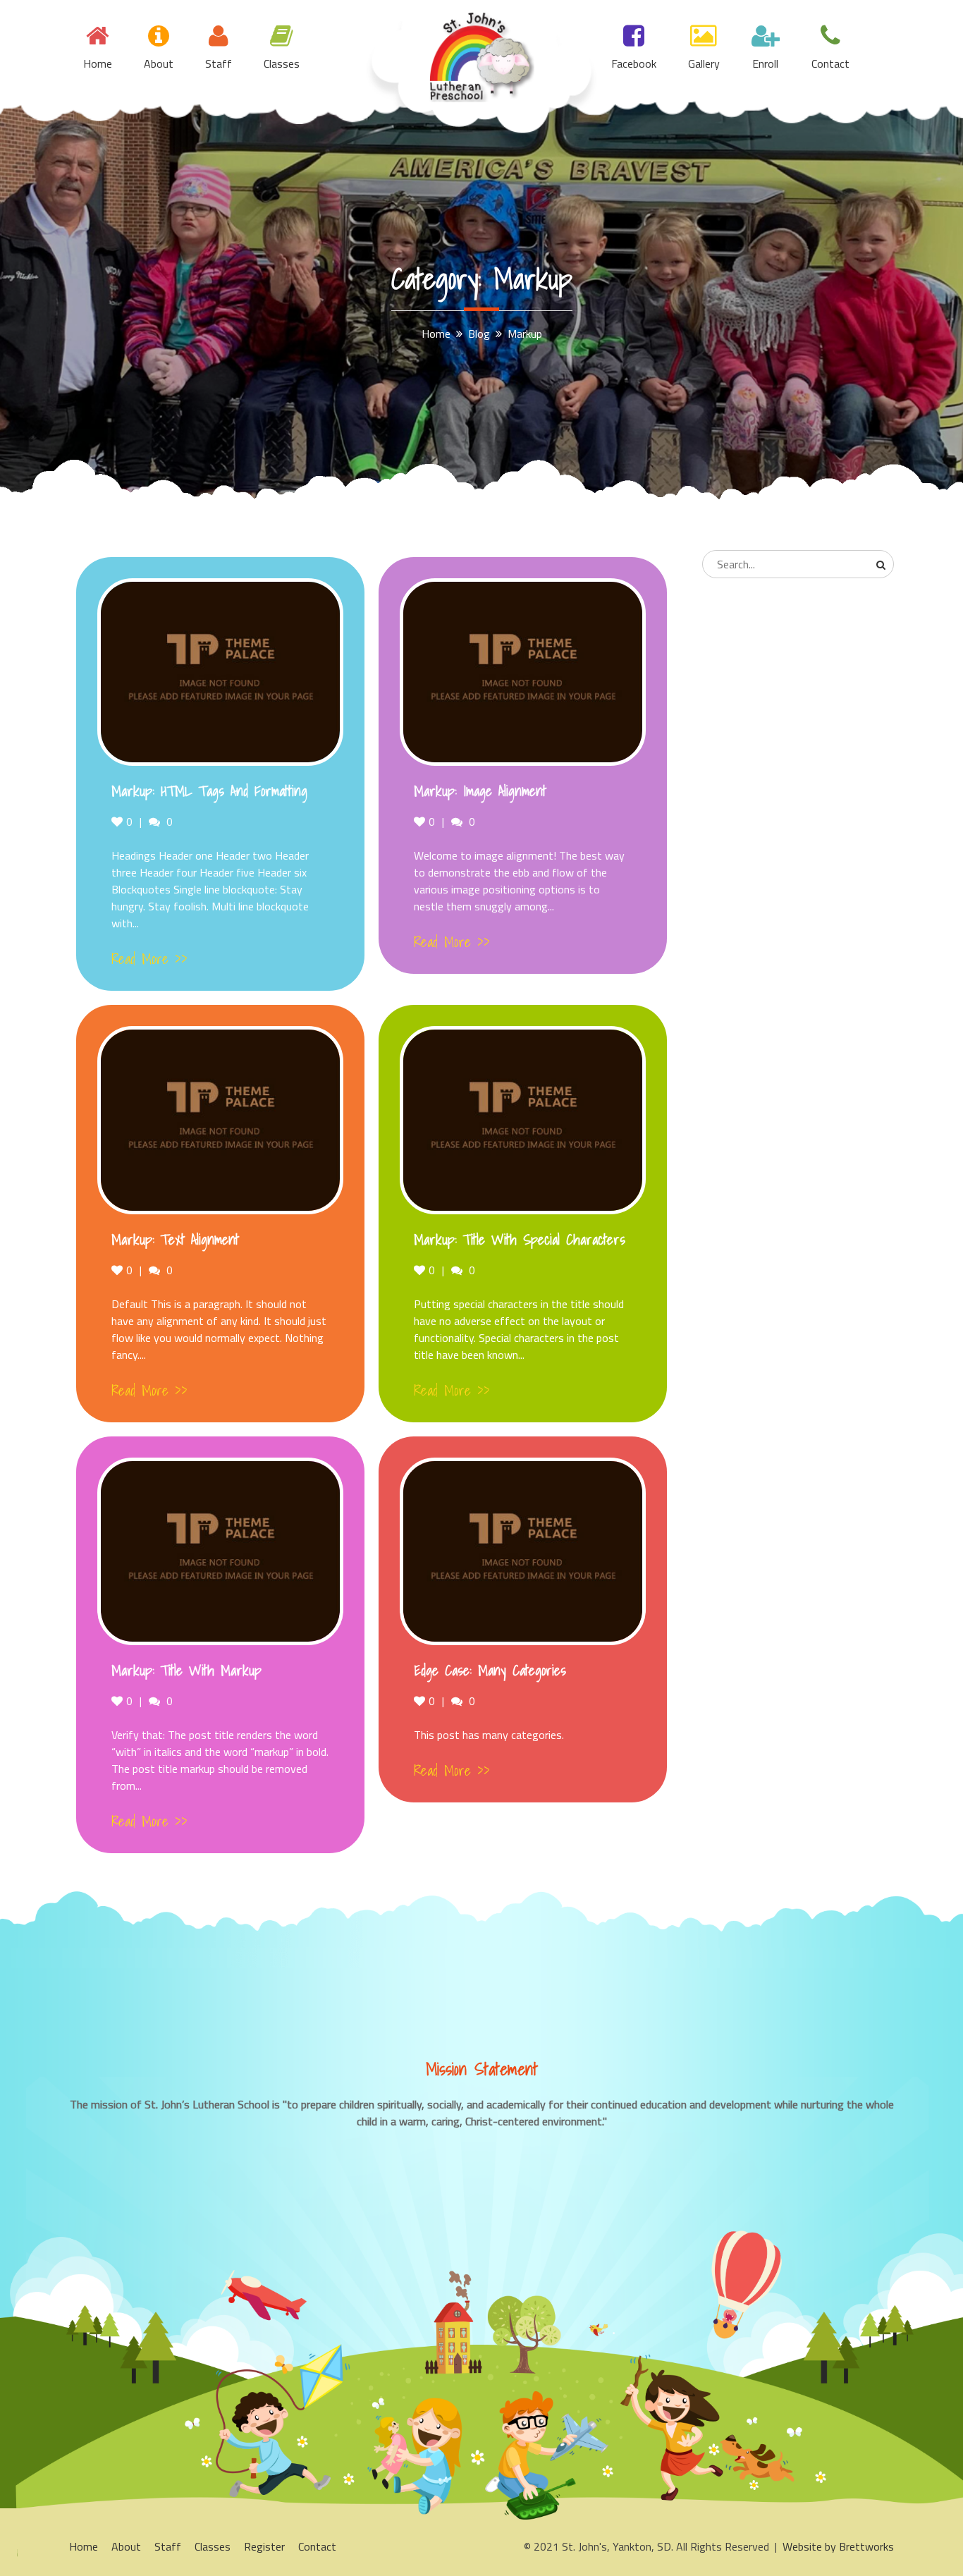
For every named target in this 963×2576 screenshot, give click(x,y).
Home (98, 63)
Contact (830, 63)
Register (264, 2546)
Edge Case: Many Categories (490, 1671)
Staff (219, 63)
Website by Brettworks (838, 2546)
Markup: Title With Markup (186, 1671)
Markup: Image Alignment (480, 791)
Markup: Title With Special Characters (520, 1240)
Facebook (634, 63)
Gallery (704, 63)
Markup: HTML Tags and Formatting (209, 791)
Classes (282, 63)
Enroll (765, 63)
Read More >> (149, 959)
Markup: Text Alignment (175, 1240)
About (159, 63)
